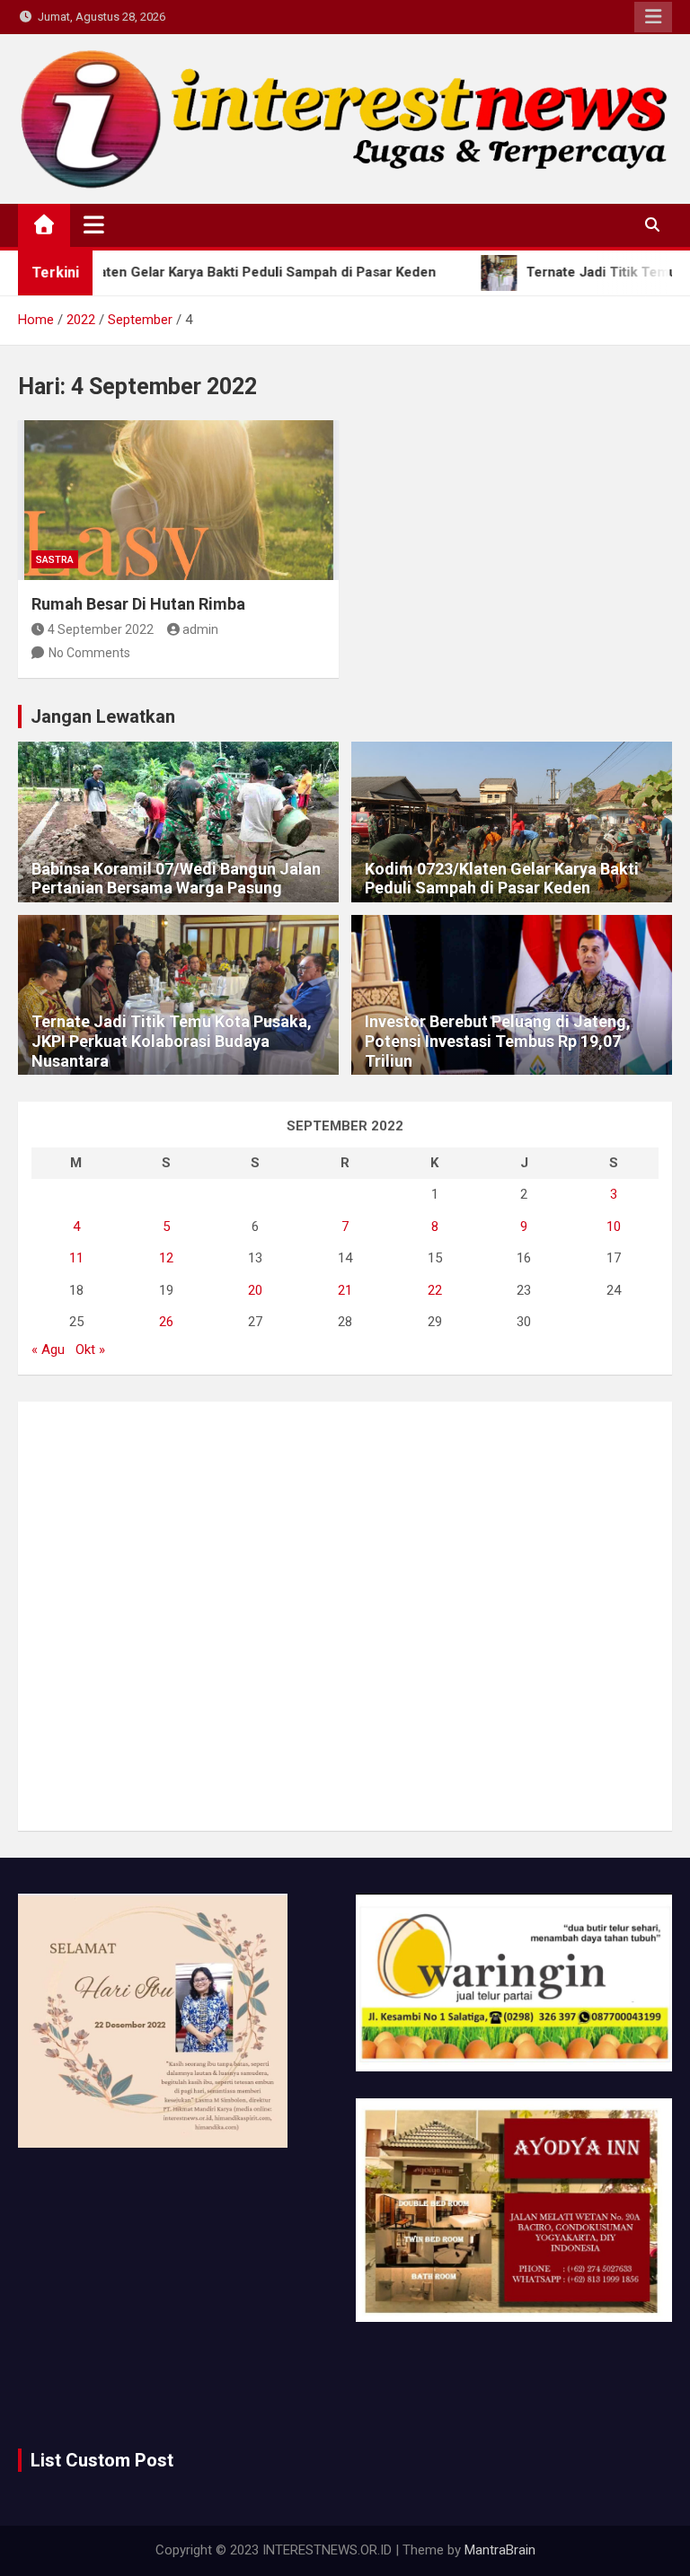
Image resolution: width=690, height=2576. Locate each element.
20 (255, 1290)
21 (345, 1290)
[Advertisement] (345, 1616)
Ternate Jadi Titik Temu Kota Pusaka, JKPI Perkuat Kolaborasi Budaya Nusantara (172, 1041)
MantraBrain (500, 2550)
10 (614, 1226)
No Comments (89, 653)
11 (76, 1258)
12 (166, 1258)
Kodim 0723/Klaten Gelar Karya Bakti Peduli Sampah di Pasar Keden (502, 879)
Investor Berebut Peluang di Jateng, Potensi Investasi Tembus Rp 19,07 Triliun (498, 1041)
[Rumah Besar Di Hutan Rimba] (178, 501)
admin (200, 629)
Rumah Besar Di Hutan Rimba (138, 604)
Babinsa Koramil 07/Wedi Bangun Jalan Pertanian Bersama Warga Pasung (176, 879)
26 (166, 1322)
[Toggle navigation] (94, 224)
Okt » (90, 1350)
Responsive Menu (653, 17)
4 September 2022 (101, 629)
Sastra (55, 560)
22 (435, 1290)
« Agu (48, 1350)
